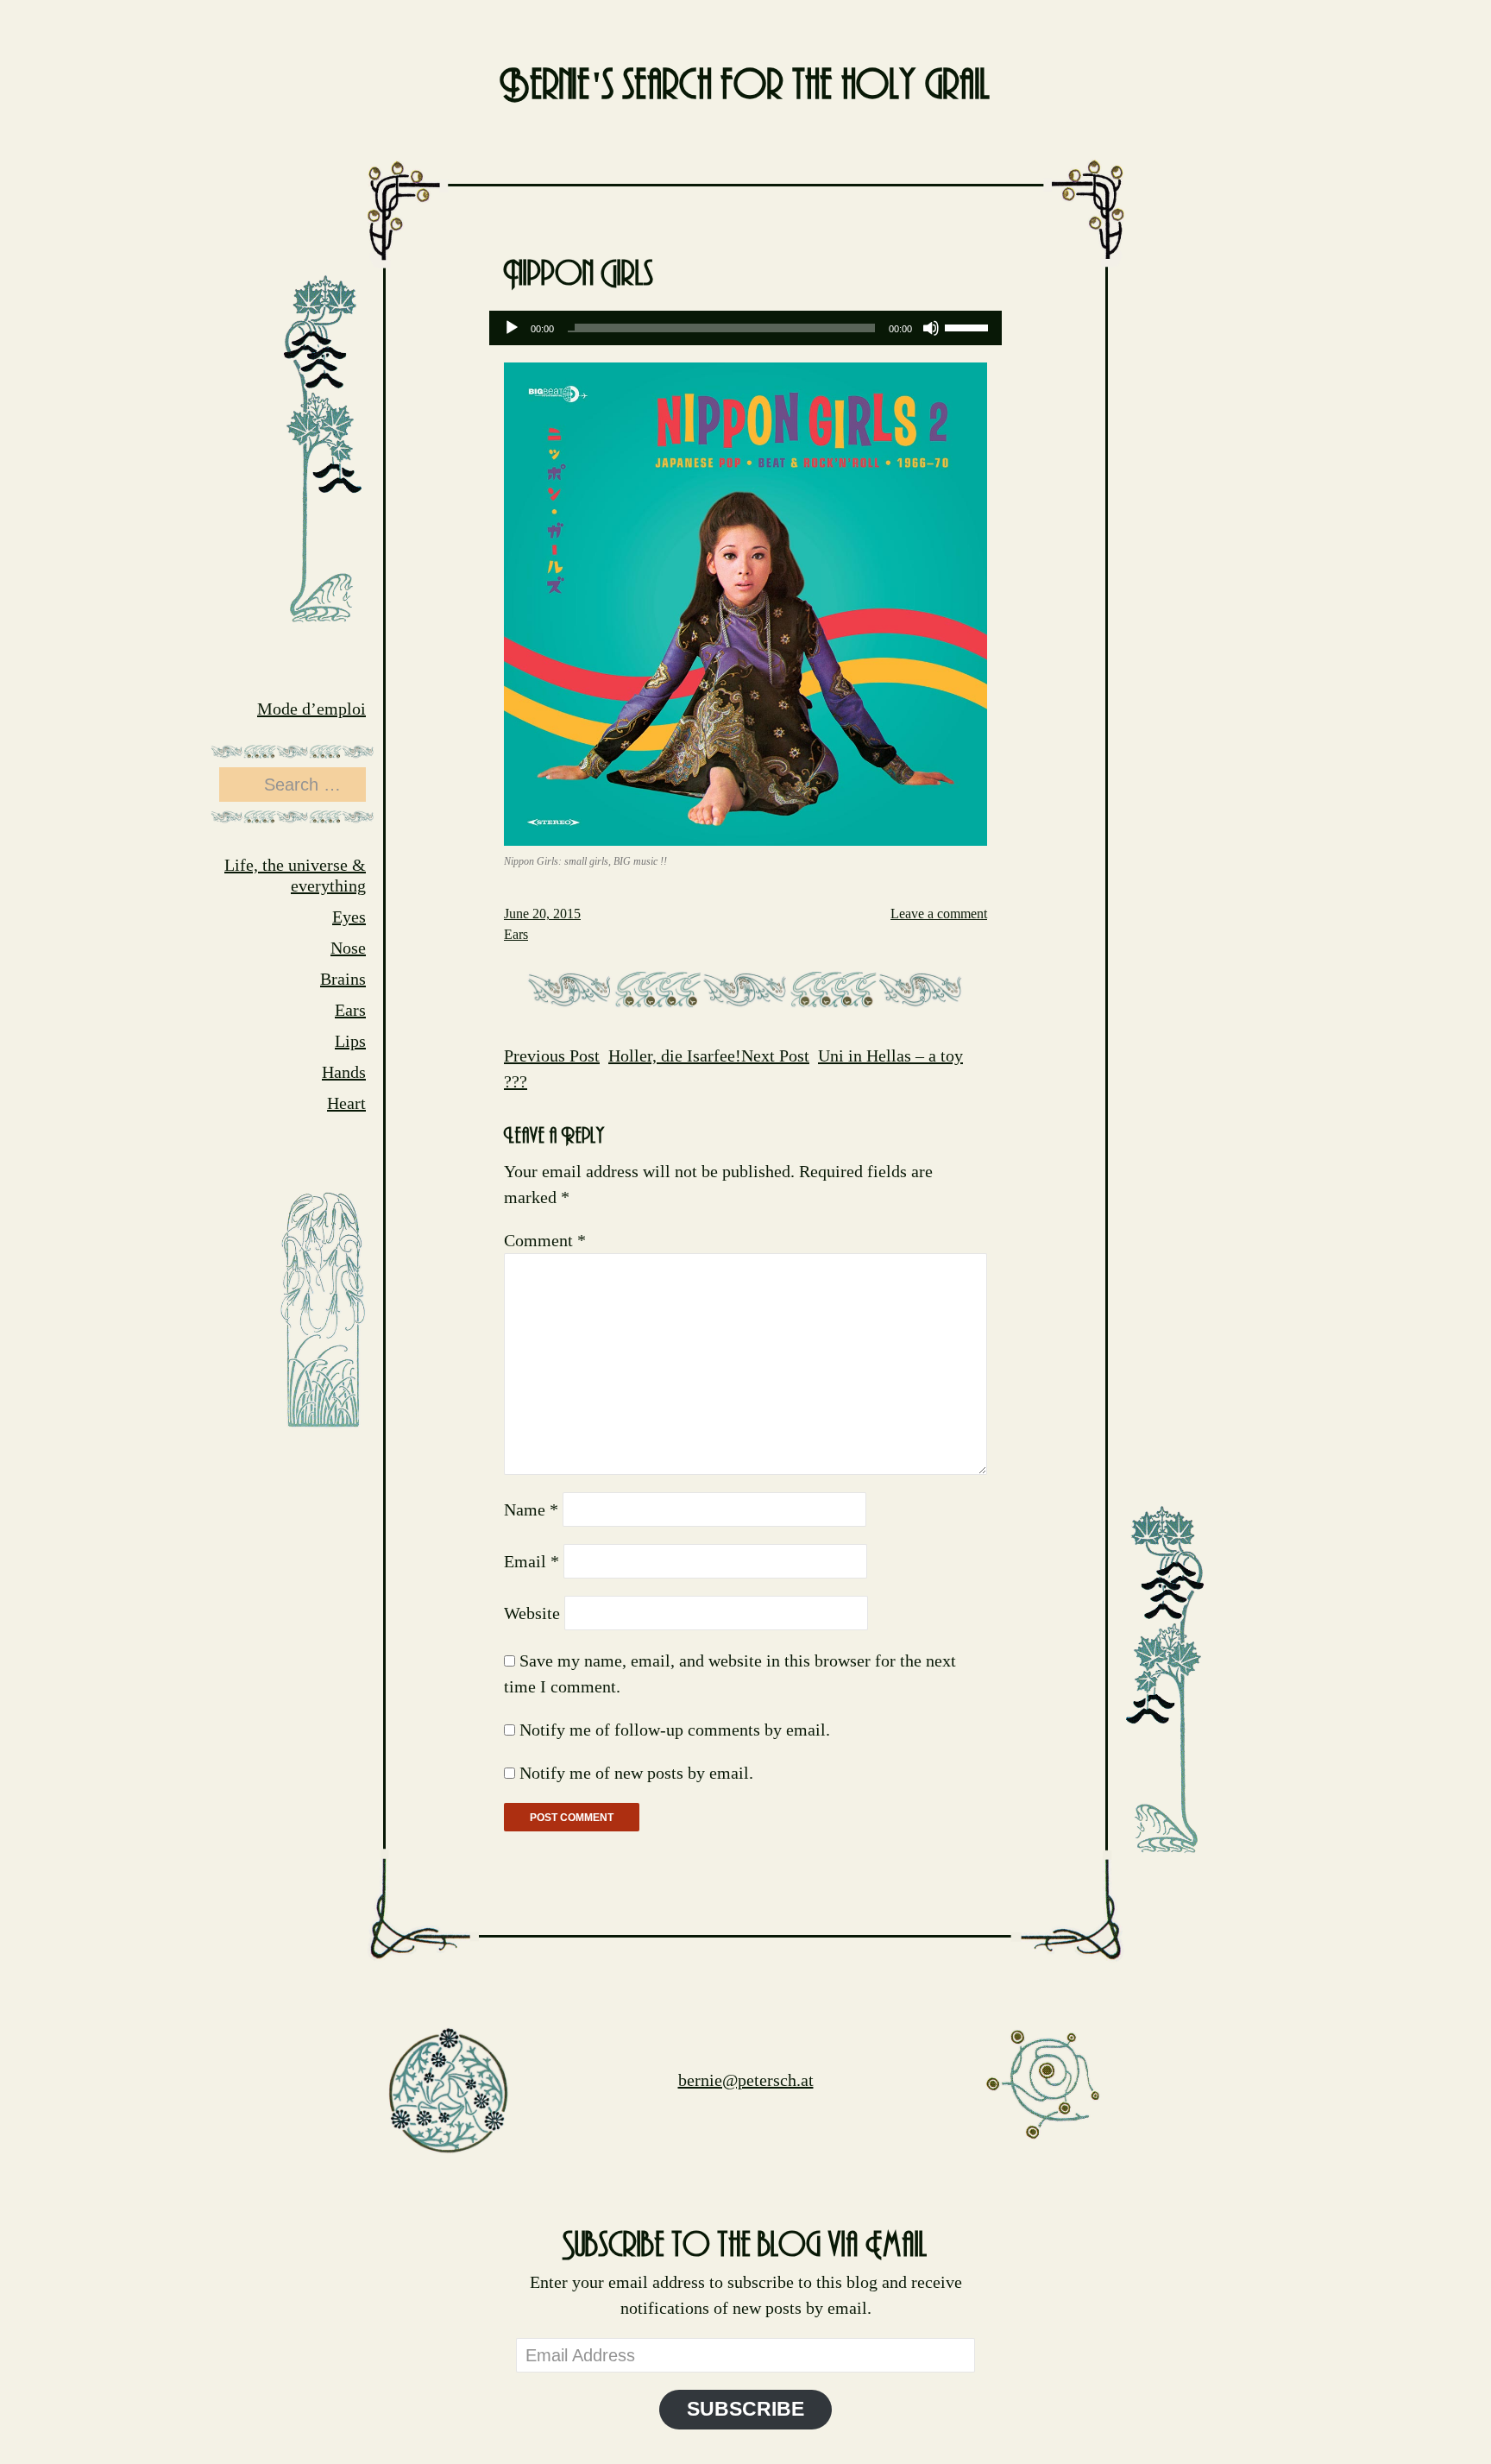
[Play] (512, 328)
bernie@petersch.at (746, 2080)
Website (532, 1613)
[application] (745, 328)
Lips (350, 1041)
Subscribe (745, 2409)
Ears (350, 1010)
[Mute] (931, 328)
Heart (346, 1103)
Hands (344, 1072)
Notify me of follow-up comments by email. (675, 1730)
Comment (545, 1240)
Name (531, 1509)
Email (532, 1561)
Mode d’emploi (311, 709)
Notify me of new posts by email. (636, 1773)
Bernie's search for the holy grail (745, 86)
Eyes (349, 917)
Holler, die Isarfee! (623, 1056)
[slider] (969, 326)
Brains (343, 979)
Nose (348, 948)
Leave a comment (939, 914)
